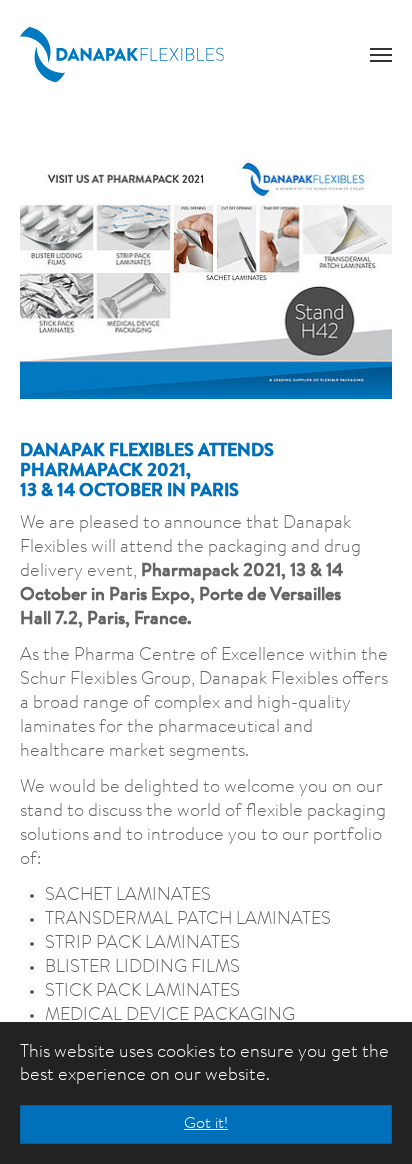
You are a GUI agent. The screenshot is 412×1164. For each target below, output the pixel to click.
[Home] (122, 55)
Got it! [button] (206, 1124)
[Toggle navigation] (381, 55)
